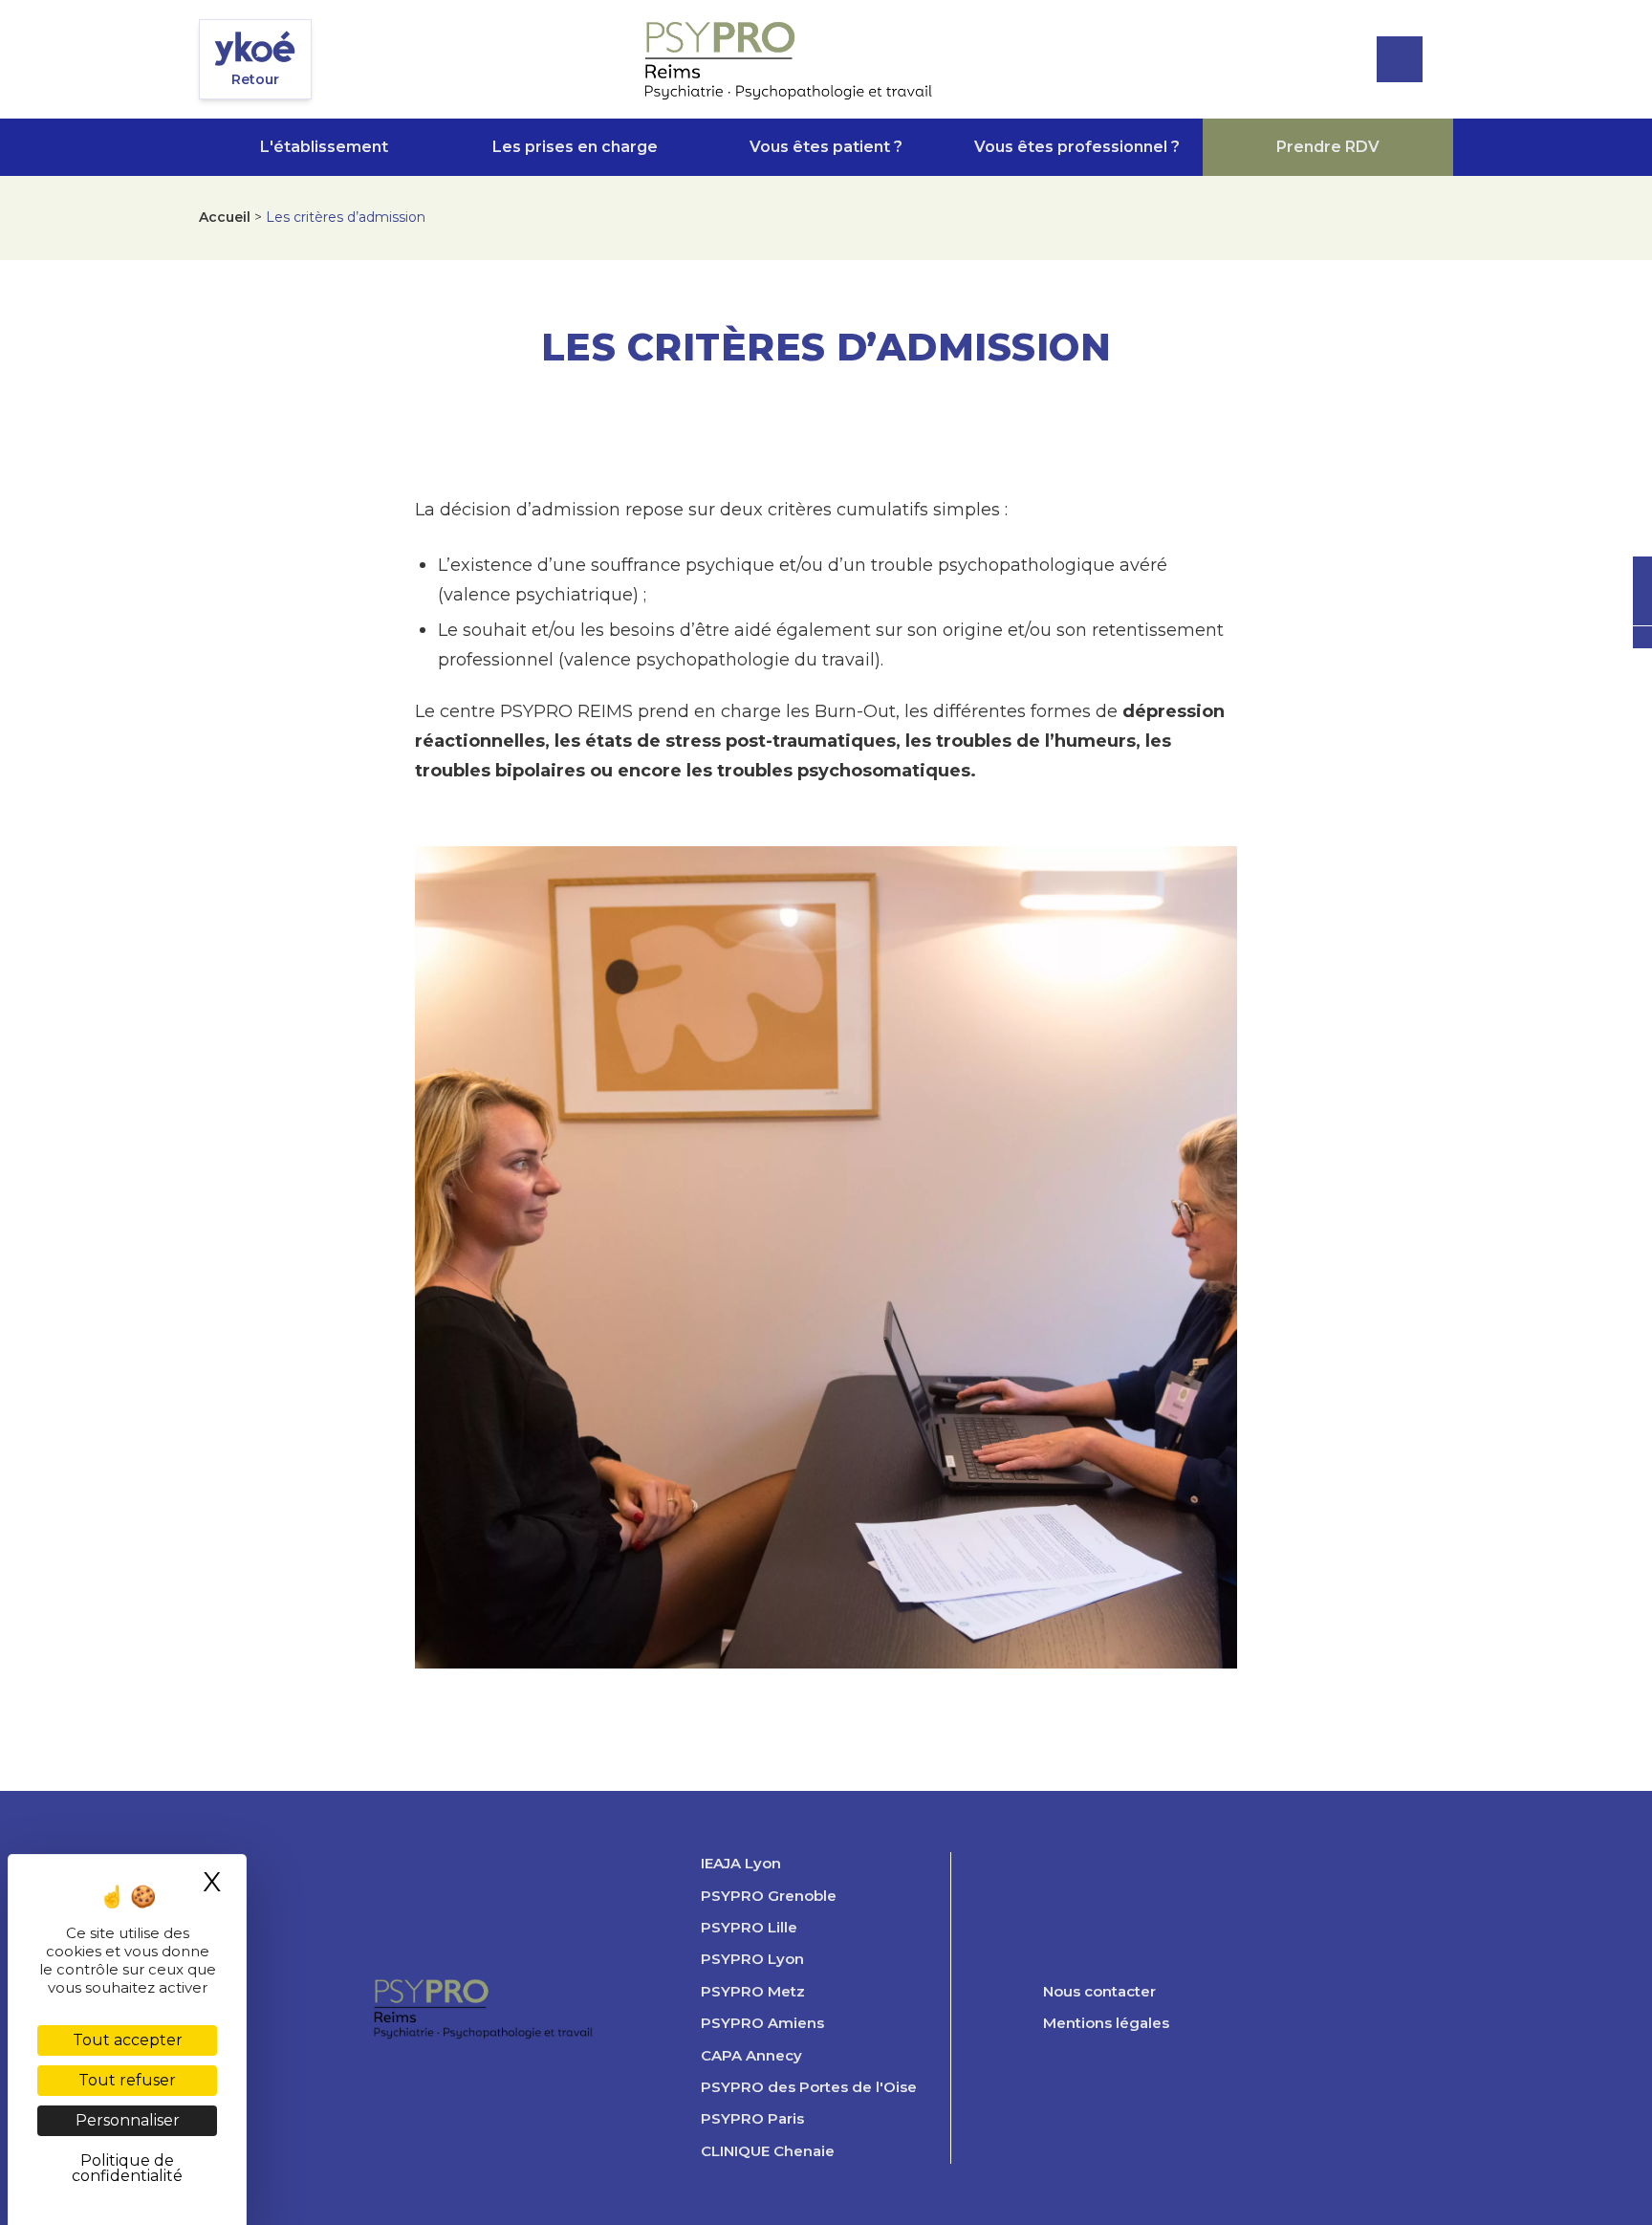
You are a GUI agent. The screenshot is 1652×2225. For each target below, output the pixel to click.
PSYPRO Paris (752, 2119)
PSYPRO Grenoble (769, 1896)
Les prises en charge (575, 147)
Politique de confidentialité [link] (127, 2168)
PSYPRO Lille (749, 1928)
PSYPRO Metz (753, 1992)
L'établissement (324, 147)
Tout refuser (127, 2080)
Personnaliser (128, 2120)
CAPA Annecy (751, 2056)
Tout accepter (128, 2040)
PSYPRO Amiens (762, 2023)
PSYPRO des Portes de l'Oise (809, 2087)
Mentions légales (1106, 2023)
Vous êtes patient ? (826, 147)
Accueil (225, 217)
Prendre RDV (1328, 147)
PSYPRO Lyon (752, 1959)
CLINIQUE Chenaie (768, 2151)
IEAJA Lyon (741, 1864)
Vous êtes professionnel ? (1077, 147)
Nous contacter (1099, 1992)
